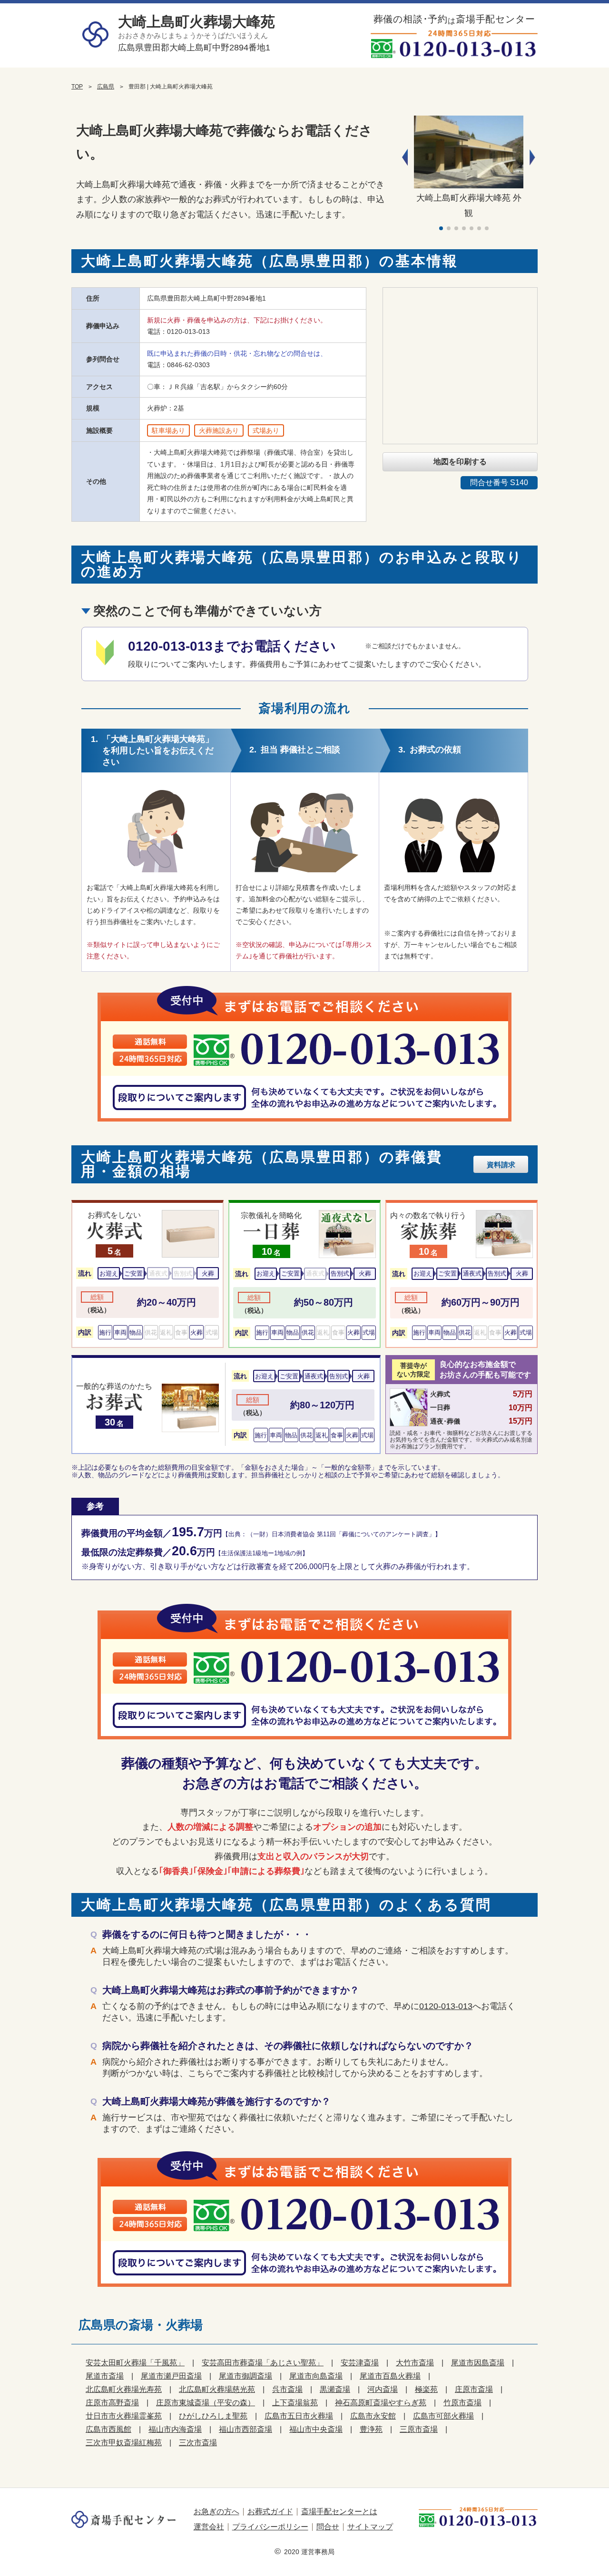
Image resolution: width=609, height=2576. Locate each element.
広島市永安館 (373, 2416)
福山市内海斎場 (175, 2429)
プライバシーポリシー (270, 2527)
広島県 (106, 87)
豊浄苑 (371, 2429)
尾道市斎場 (105, 2376)
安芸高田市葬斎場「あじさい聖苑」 (263, 2363)
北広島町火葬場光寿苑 (124, 2389)
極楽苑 (426, 2389)
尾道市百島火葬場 (390, 2376)
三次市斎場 (198, 2443)
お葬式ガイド (270, 2512)
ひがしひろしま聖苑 (213, 2416)
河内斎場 (383, 2389)
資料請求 (501, 1165)
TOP (77, 87)
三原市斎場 (419, 2429)
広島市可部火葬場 (443, 2416)
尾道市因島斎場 (478, 2363)
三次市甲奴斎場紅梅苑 (124, 2443)
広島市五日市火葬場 (299, 2416)
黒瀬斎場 (335, 2389)
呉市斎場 (287, 2389)
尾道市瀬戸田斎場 (171, 2376)
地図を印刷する (460, 462)
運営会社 (209, 2527)
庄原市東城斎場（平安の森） (206, 2403)
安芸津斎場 (360, 2363)
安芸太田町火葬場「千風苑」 (135, 2363)
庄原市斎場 (474, 2389)
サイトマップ (370, 2527)
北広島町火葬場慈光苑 (217, 2389)
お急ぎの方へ (216, 2512)
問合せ (328, 2527)
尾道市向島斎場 (316, 2376)
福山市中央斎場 (316, 2429)
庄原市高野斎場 (112, 2403)
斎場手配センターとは (339, 2512)
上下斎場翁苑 (295, 2403)
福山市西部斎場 (246, 2429)
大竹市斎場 (415, 2363)
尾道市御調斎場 (246, 2376)
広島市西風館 (108, 2429)
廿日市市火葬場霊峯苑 (124, 2416)
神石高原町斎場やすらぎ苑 (381, 2403)
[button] (532, 157)
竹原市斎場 (462, 2403)
